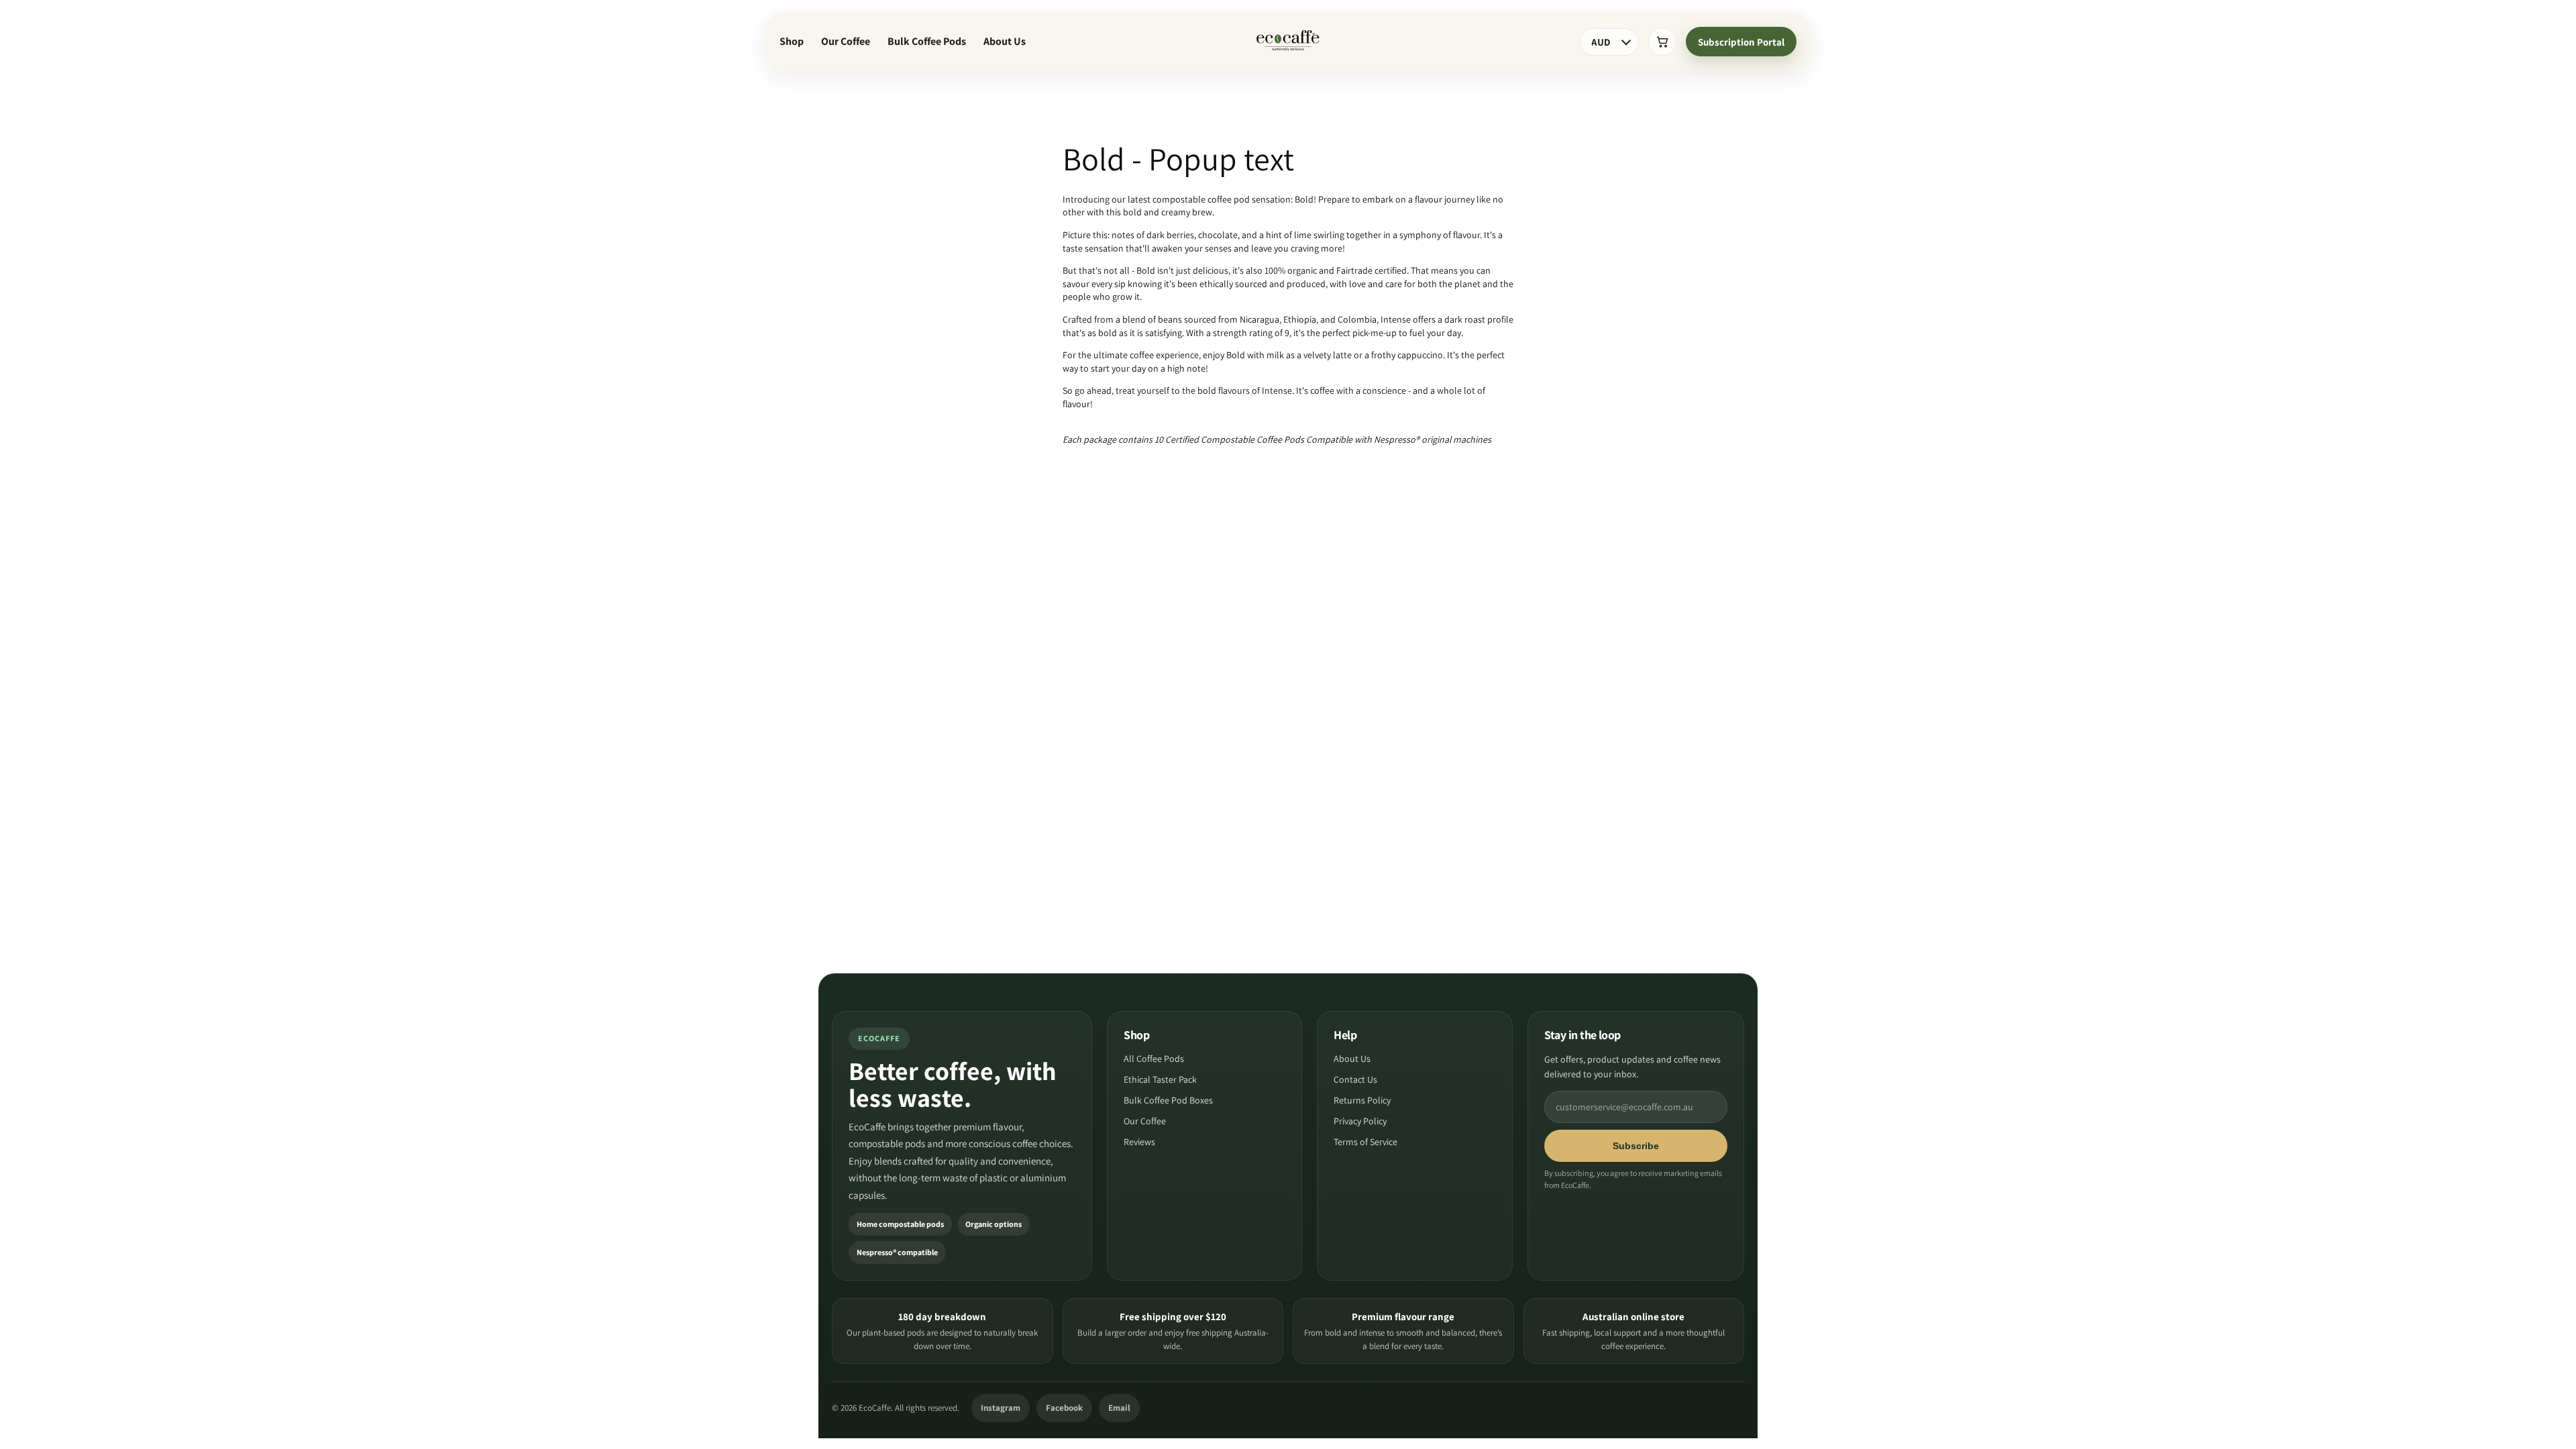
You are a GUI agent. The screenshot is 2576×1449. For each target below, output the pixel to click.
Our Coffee (846, 41)
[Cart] (1662, 42)
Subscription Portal (1741, 42)
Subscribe (1636, 1146)
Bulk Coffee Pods (927, 41)
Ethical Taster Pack (1160, 1079)
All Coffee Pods (1154, 1059)
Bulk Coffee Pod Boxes (1168, 1100)
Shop (792, 41)
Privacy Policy (1360, 1121)
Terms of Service (1365, 1142)
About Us (1005, 41)
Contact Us (1355, 1079)
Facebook (1064, 1408)
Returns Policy (1362, 1100)
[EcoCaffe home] (1288, 42)
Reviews (1139, 1142)
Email (1119, 1408)
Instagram (1001, 1408)
